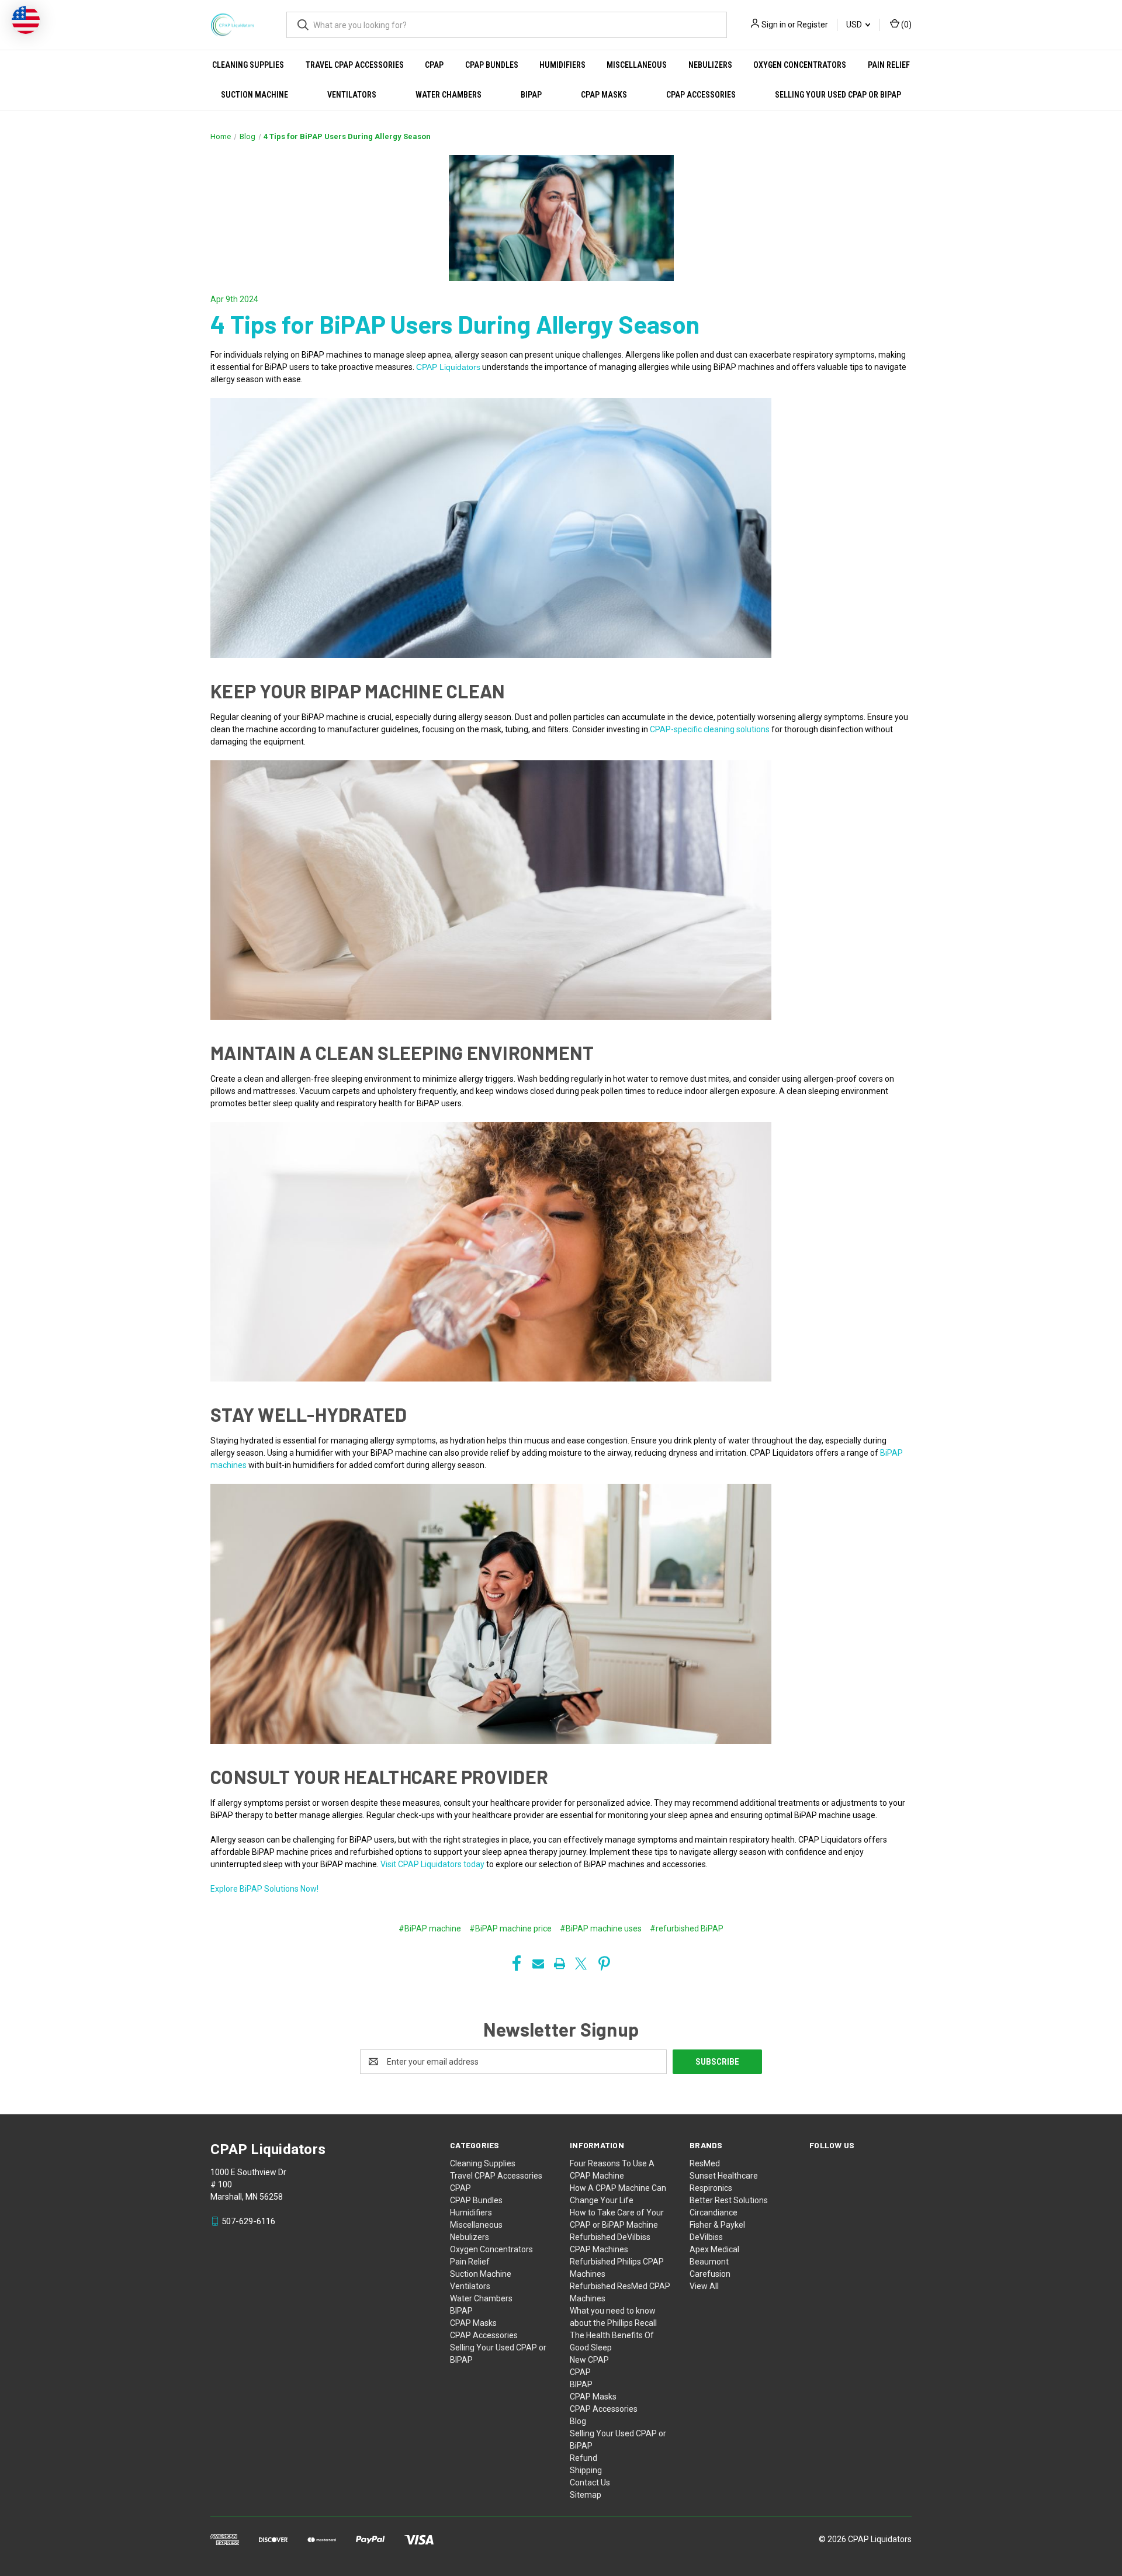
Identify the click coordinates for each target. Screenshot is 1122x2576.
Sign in (774, 25)
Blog (578, 2421)
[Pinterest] (604, 1964)
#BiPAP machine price (510, 1928)
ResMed (705, 2163)
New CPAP (589, 2360)
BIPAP (531, 95)
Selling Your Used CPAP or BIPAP (838, 95)
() (905, 25)
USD (855, 25)
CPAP (434, 65)
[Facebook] (517, 1964)
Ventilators (352, 95)
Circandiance (714, 2213)
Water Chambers (449, 95)
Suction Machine (254, 95)
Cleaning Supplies (248, 65)
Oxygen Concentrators (800, 65)
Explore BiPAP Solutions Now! (264, 1889)
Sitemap (586, 2495)
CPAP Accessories (701, 95)
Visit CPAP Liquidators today (432, 1864)
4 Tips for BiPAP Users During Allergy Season (455, 324)
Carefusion (710, 2274)
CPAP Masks (604, 95)
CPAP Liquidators (448, 367)
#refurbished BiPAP (687, 1928)
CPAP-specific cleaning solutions (709, 729)
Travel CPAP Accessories (355, 65)
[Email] (538, 1964)
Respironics (711, 2188)
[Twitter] (581, 1964)
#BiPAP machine (430, 1928)
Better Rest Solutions (729, 2200)
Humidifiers (562, 65)
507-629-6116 (248, 2221)
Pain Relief (889, 65)
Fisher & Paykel (717, 2225)
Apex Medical (714, 2249)
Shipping (586, 2470)
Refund (583, 2458)
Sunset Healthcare (724, 2176)
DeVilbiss (706, 2237)
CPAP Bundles (492, 65)
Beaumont (709, 2262)
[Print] (560, 1964)
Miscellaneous (637, 65)
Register (813, 25)
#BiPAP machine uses (601, 1928)
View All (704, 2286)
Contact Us (590, 2482)
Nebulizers (710, 65)
